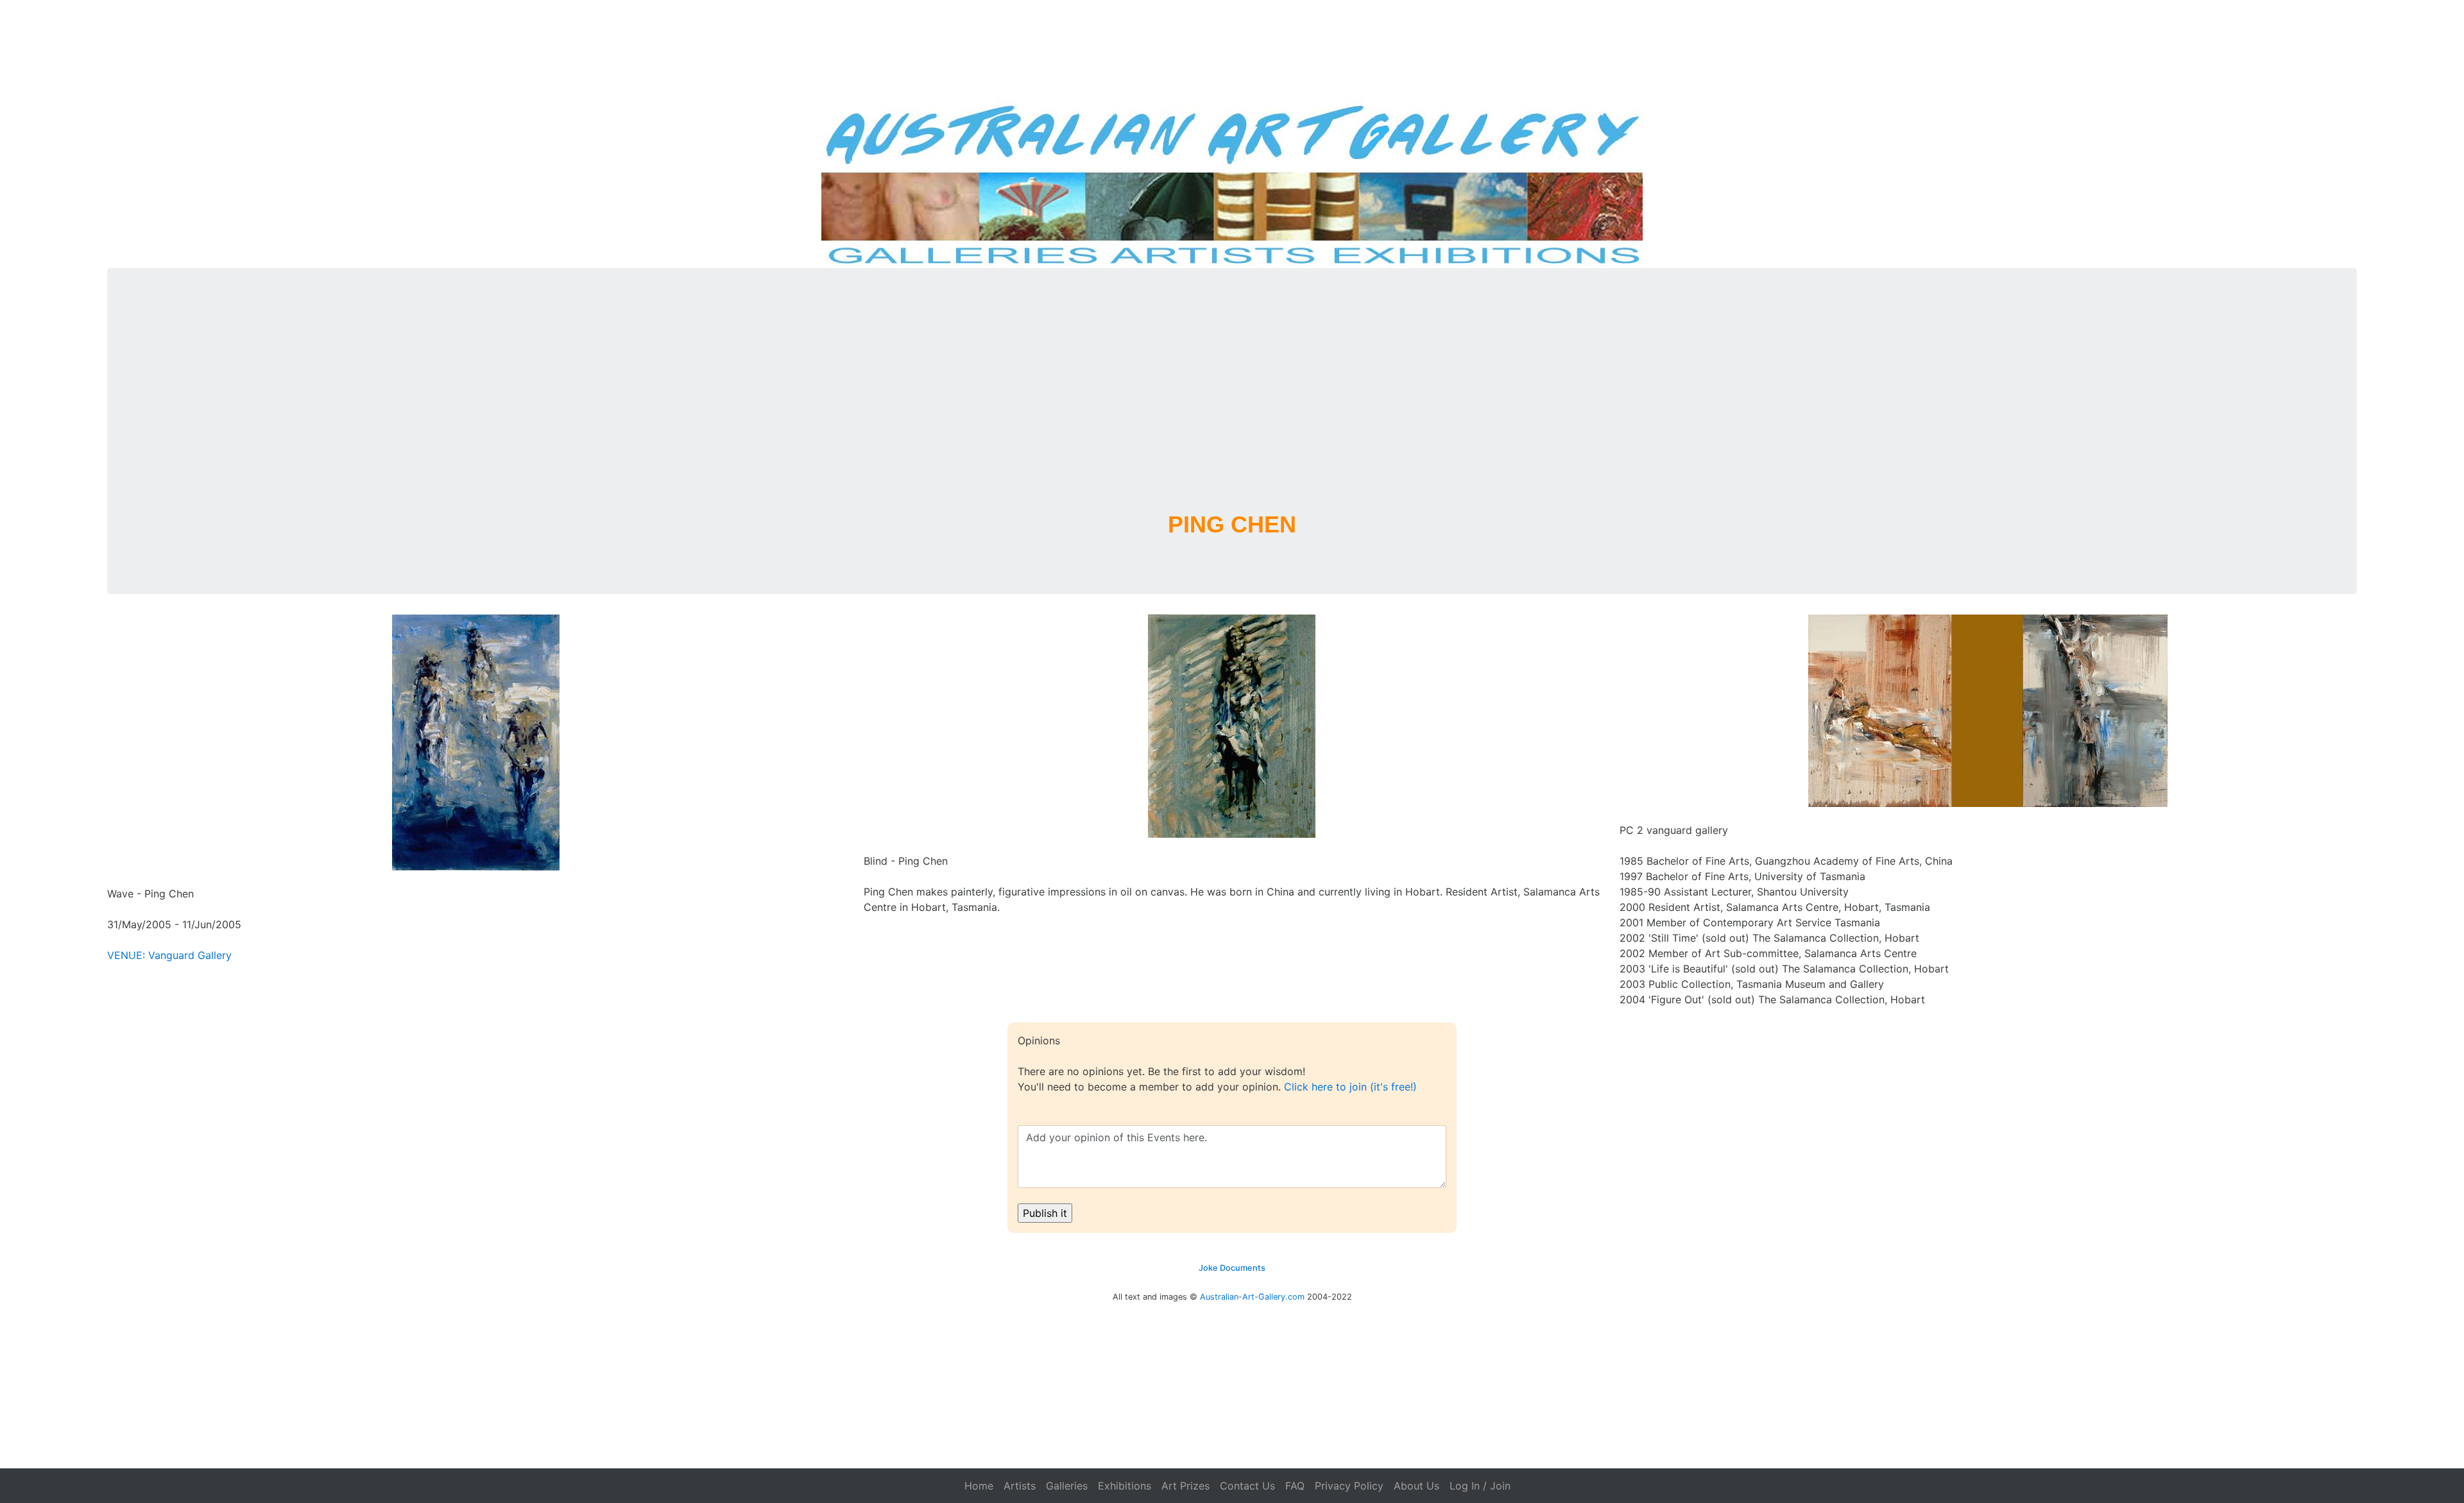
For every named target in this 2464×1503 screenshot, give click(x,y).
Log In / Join (1480, 1486)
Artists (1020, 1486)
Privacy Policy (1349, 1486)
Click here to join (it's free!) (1350, 1087)
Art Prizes (1185, 1486)
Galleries (1067, 1486)
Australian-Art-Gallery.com (1252, 1297)
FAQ (1295, 1486)
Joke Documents (1232, 1268)
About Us (1416, 1486)
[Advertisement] (1232, 405)
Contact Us (1247, 1486)
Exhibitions (1125, 1486)
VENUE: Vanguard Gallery (169, 955)
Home (979, 1486)
